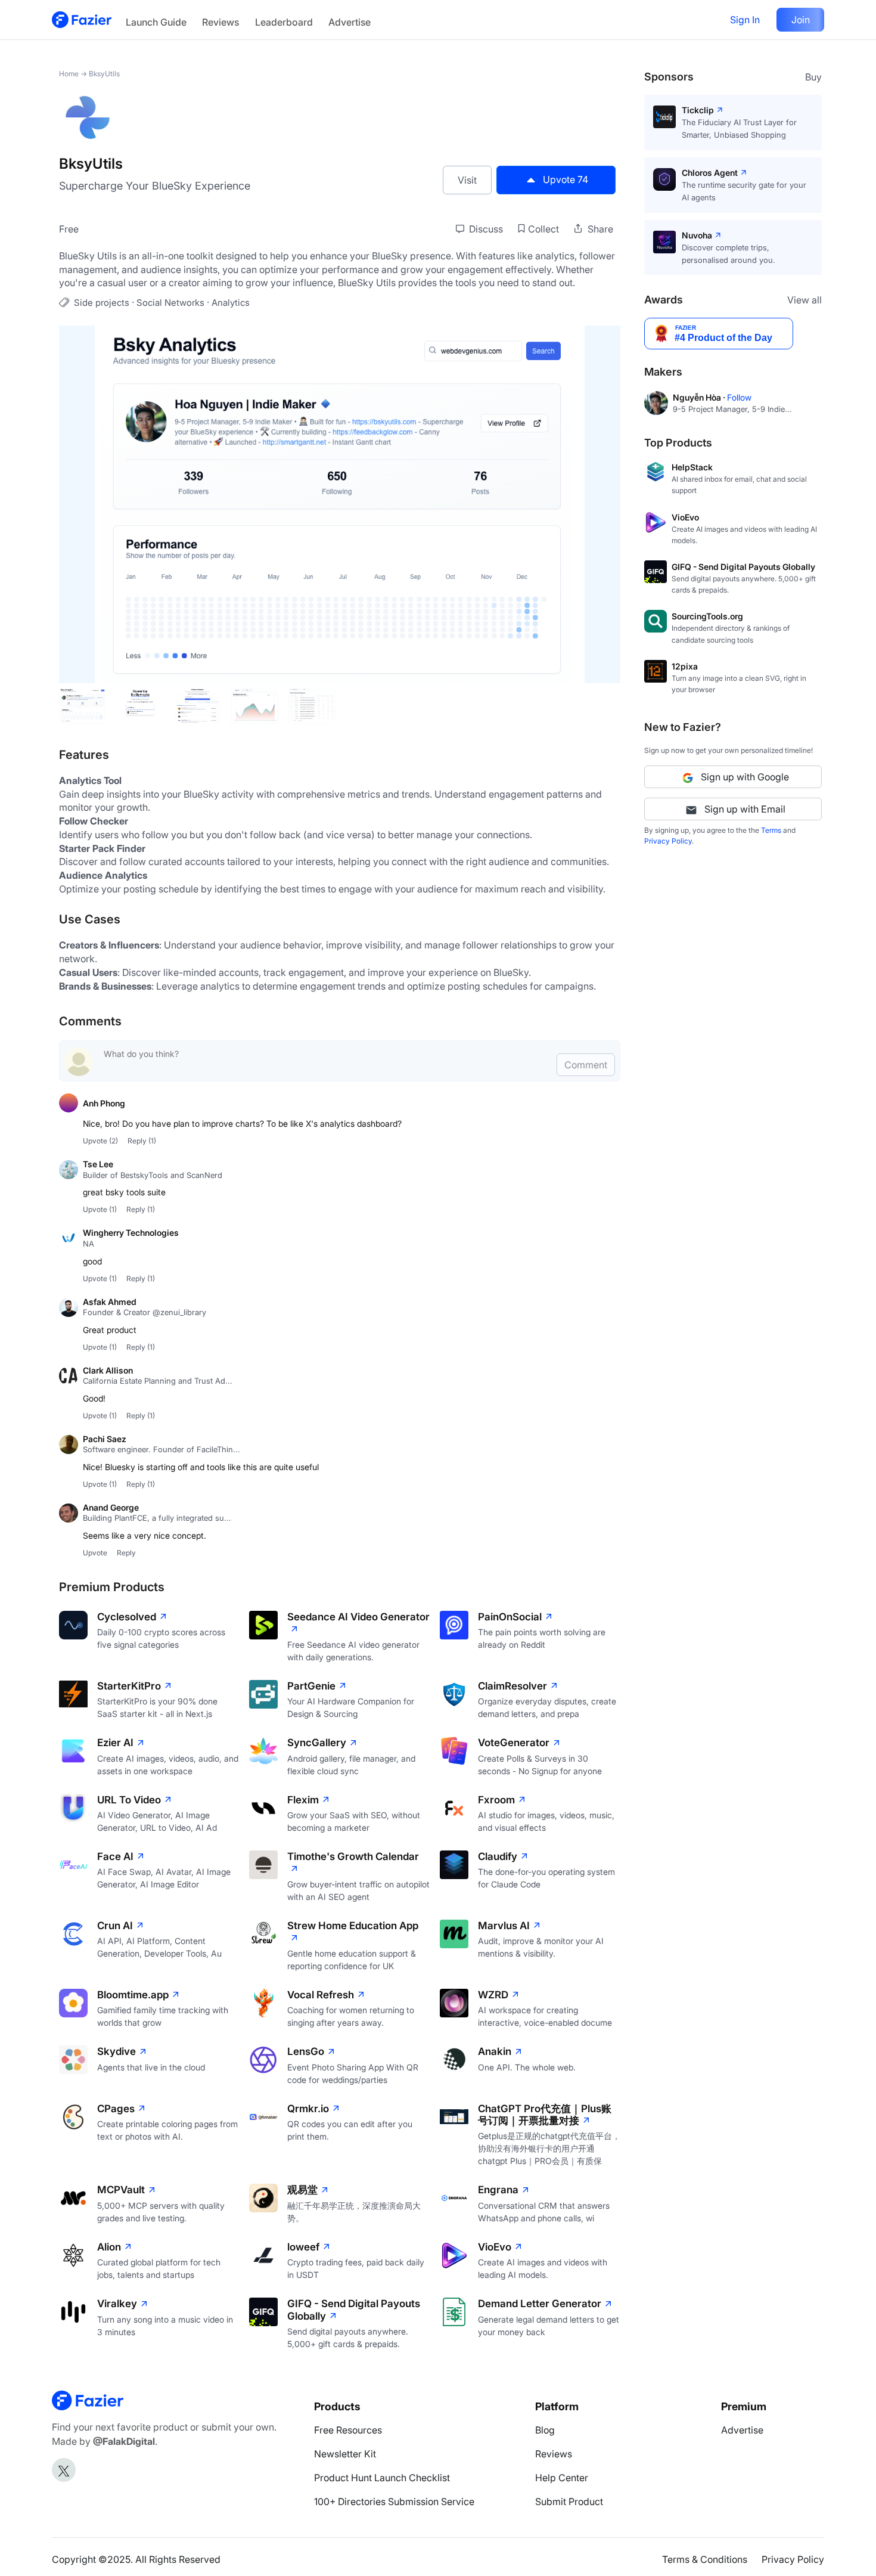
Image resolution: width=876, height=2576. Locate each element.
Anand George (111, 1507)
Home (69, 74)
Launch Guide (156, 22)
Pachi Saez (105, 1439)
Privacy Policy (668, 841)
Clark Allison (108, 1370)
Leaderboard (284, 22)
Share (599, 229)
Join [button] (801, 20)
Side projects (102, 303)
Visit (467, 180)
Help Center (562, 2478)
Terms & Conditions (705, 2559)
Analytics (231, 303)
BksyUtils (104, 74)
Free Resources (348, 2430)
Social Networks (170, 303)
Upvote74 (566, 179)
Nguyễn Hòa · (700, 397)
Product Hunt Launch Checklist (382, 2478)
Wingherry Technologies (131, 1233)
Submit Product (569, 2501)
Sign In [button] (745, 20)
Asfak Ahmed (110, 1302)
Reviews (220, 22)
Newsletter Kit (345, 2454)
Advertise (350, 22)
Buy (813, 77)
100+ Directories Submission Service (394, 2501)
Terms (771, 830)
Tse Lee (98, 1164)
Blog (545, 2430)
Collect (543, 229)
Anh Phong (104, 1103)
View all (804, 300)
